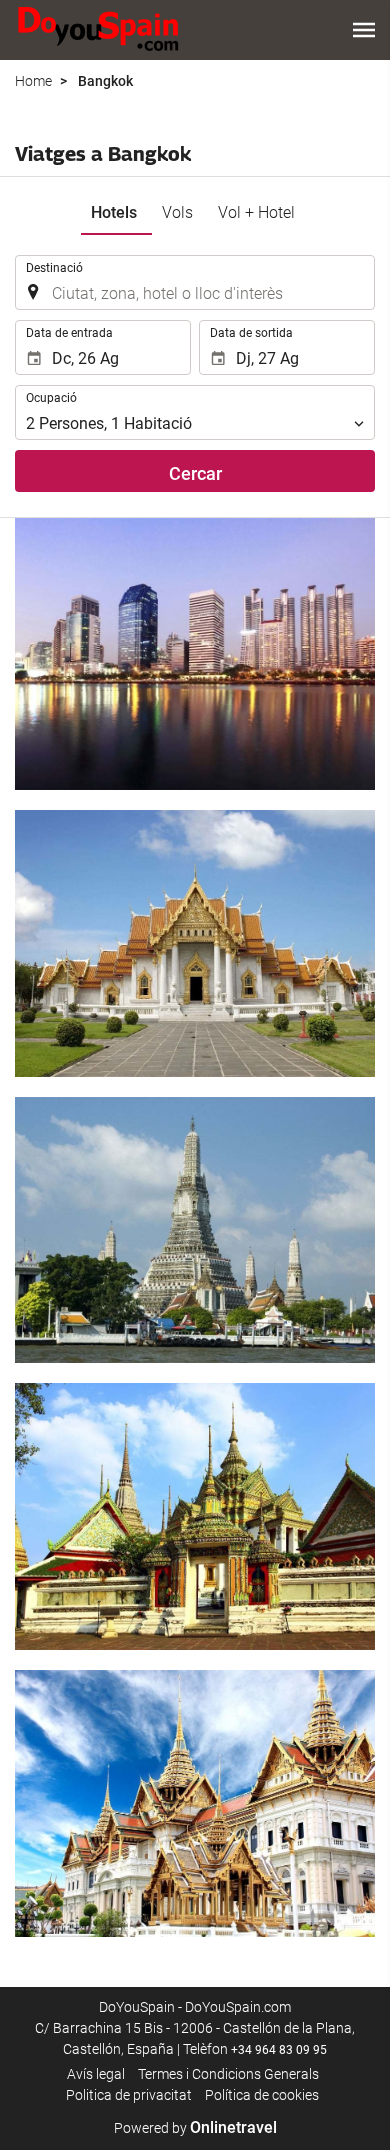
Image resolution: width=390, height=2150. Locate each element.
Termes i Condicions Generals (228, 2074)
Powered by (195, 2128)
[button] (364, 30)
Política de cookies (262, 2095)
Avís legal (96, 2074)
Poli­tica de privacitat (129, 2095)
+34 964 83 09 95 (279, 2050)
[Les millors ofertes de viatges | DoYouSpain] (98, 30)
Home (33, 81)
